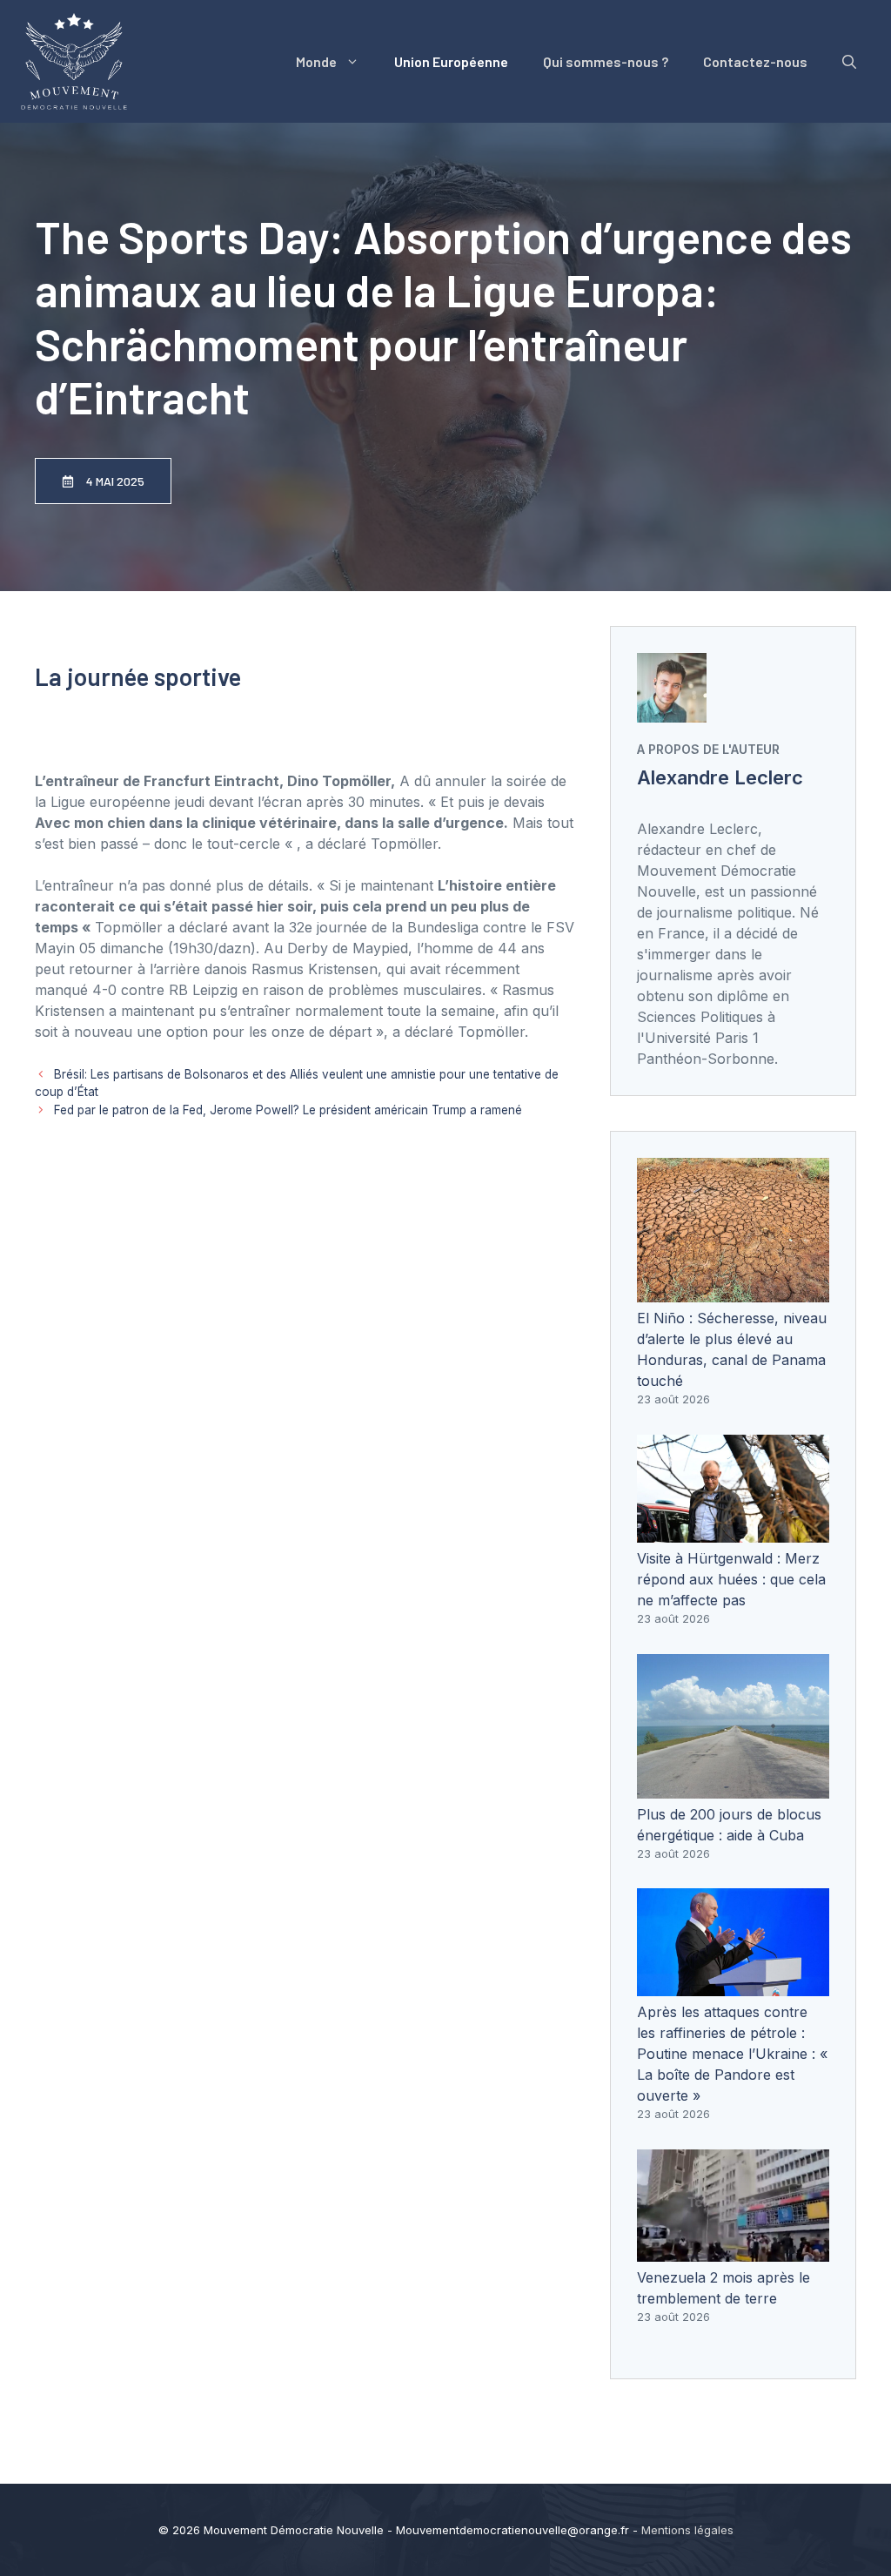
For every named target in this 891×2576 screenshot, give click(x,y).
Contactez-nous (755, 61)
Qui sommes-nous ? (606, 61)
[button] (849, 62)
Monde (316, 61)
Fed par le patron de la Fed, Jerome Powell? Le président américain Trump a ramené (288, 1110)
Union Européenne (451, 61)
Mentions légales (687, 2530)
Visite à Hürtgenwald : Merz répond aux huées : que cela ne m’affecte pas (731, 1579)
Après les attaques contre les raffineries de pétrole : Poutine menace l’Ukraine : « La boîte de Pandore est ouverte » (732, 2054)
